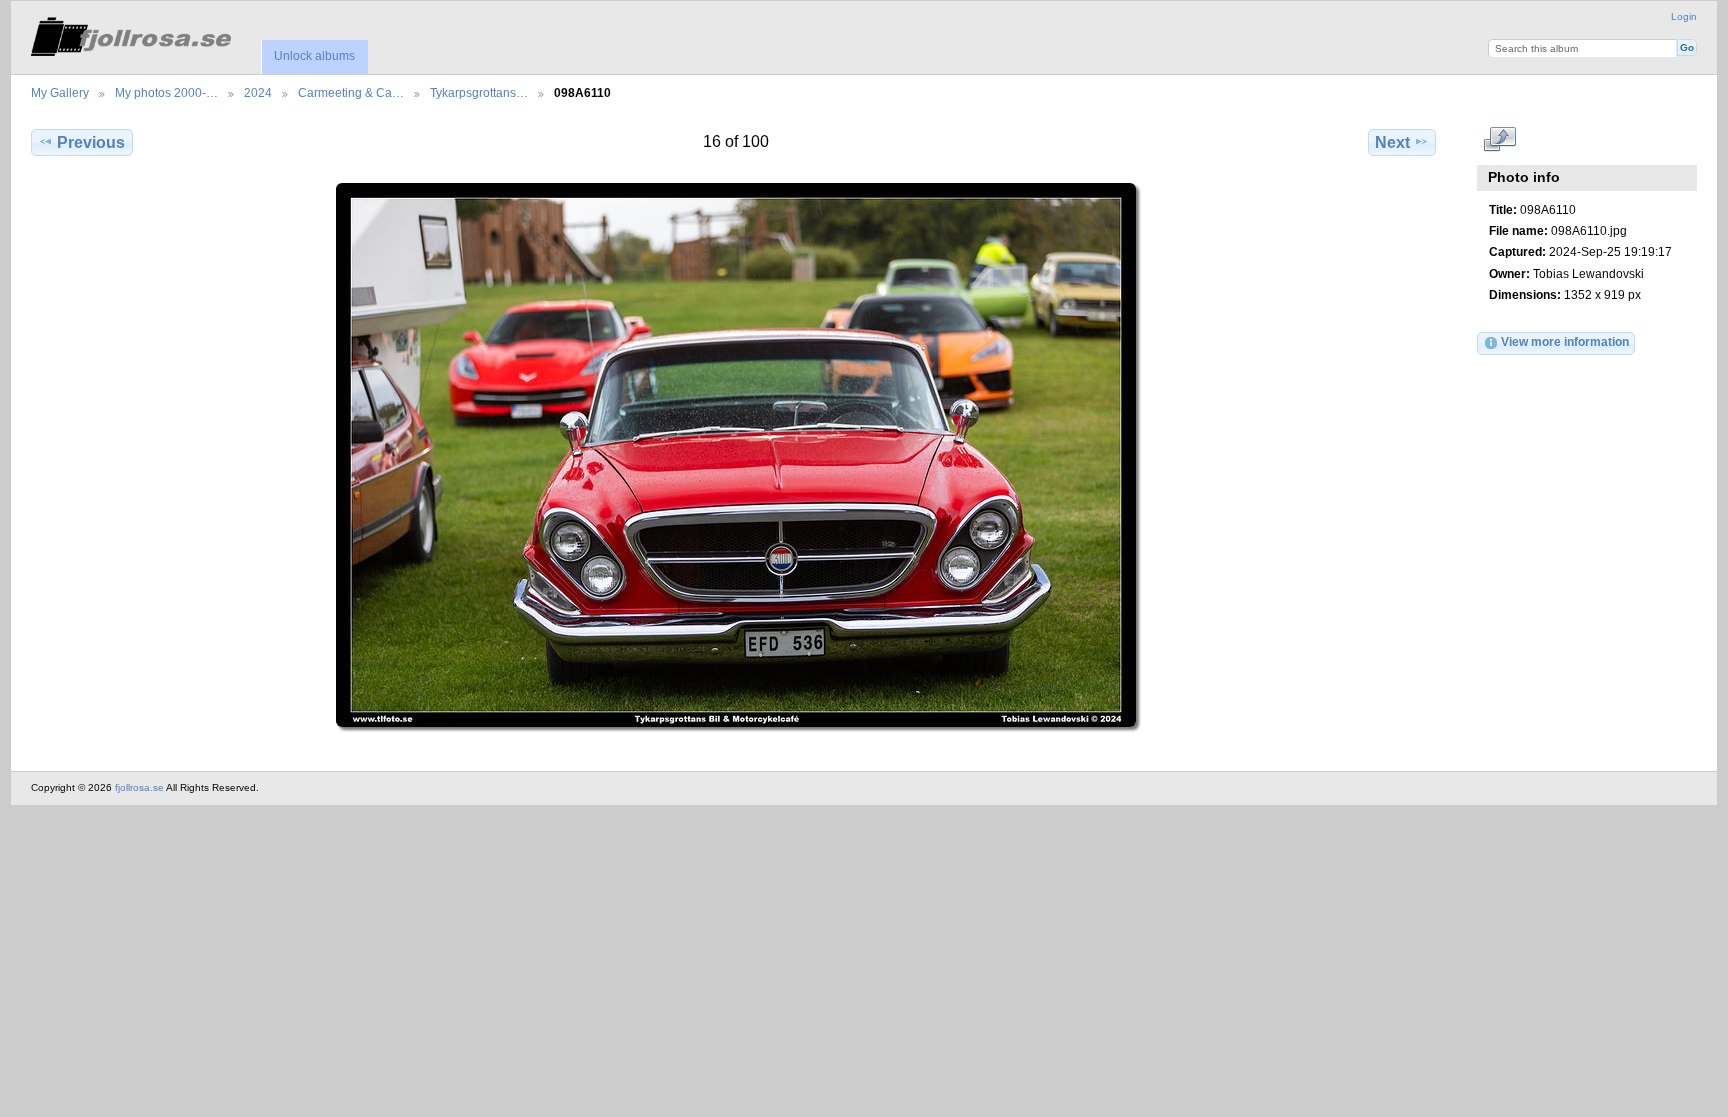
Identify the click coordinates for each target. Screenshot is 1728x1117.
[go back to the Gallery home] (131, 33)
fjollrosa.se (139, 787)
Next (1392, 142)
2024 (258, 92)
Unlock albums (314, 56)
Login (1684, 16)
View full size (1499, 140)
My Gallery (60, 92)
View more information (1565, 341)
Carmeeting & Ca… (351, 92)
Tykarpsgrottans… (479, 92)
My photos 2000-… (166, 92)
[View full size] (735, 455)
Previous (91, 142)
